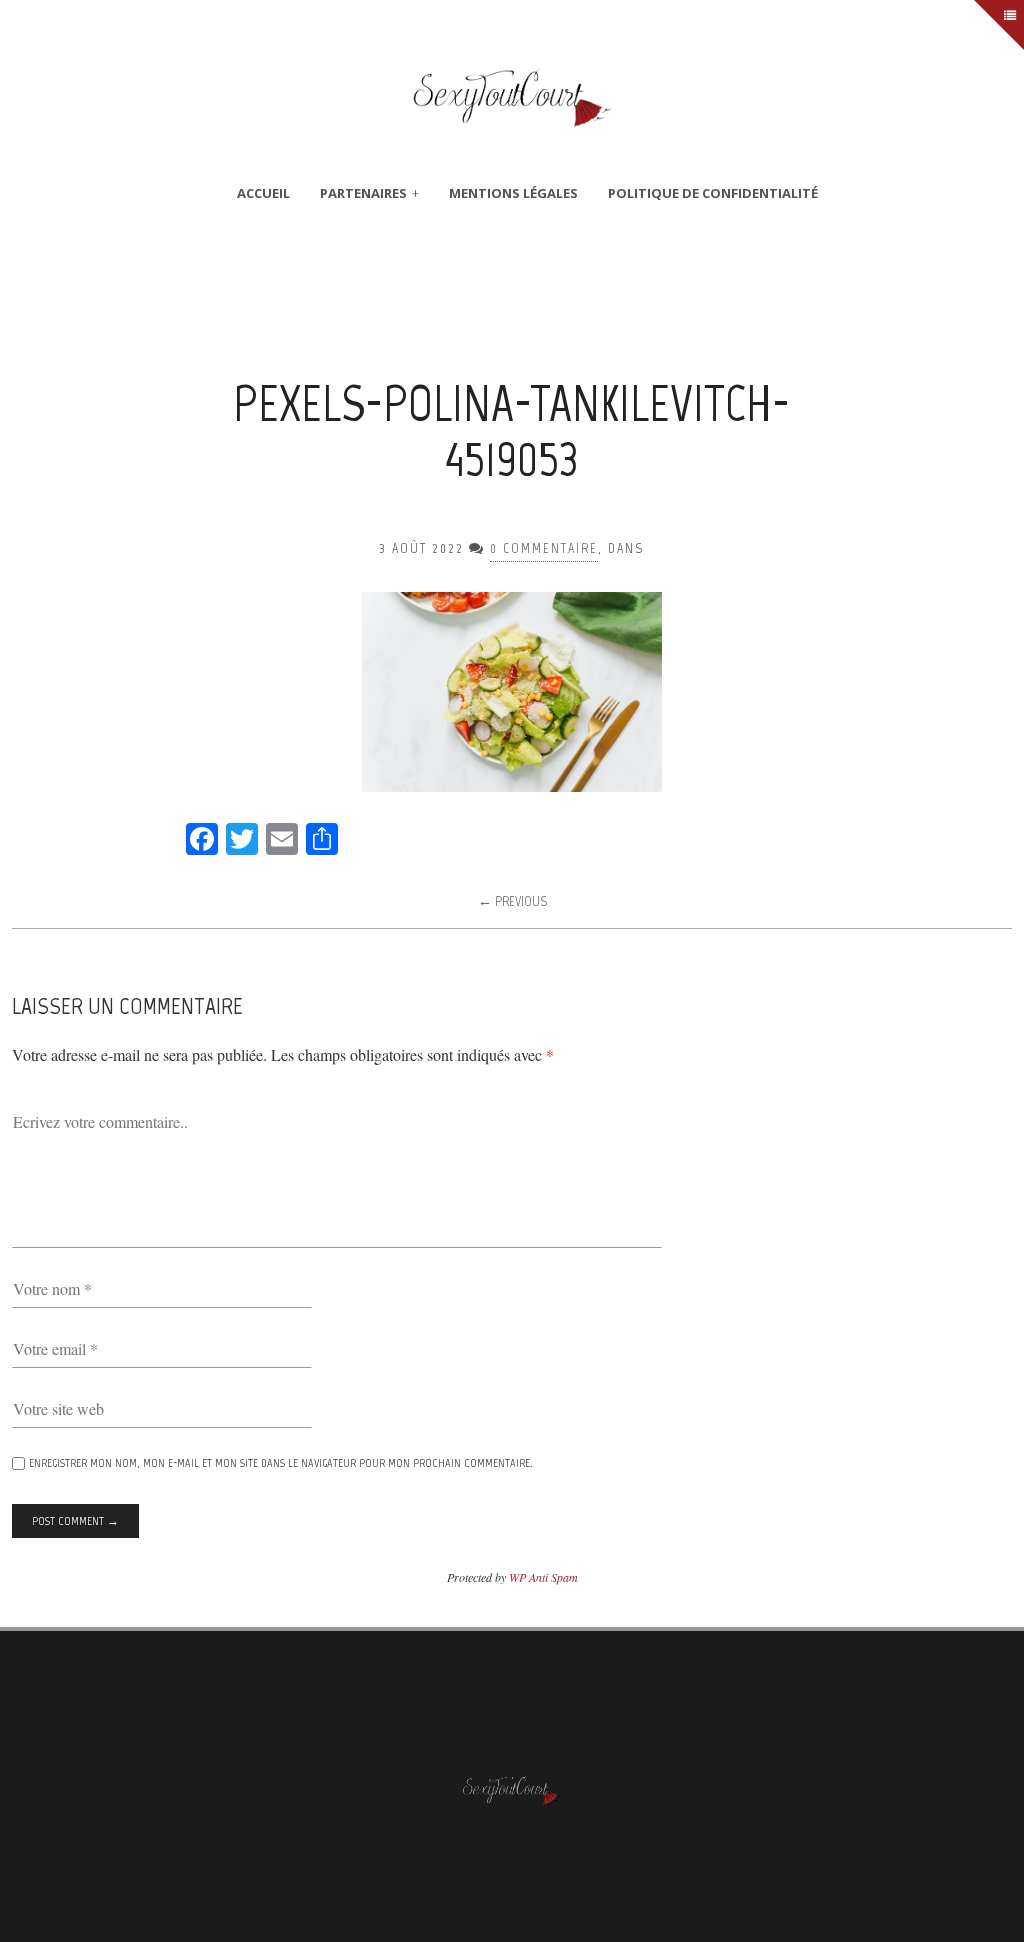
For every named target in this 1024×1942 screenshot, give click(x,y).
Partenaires (363, 193)
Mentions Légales (513, 193)
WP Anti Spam (543, 1577)
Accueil (263, 193)
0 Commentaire (544, 548)
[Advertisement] (512, 304)
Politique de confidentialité (713, 193)
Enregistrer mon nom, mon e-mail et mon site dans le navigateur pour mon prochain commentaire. (281, 1463)
